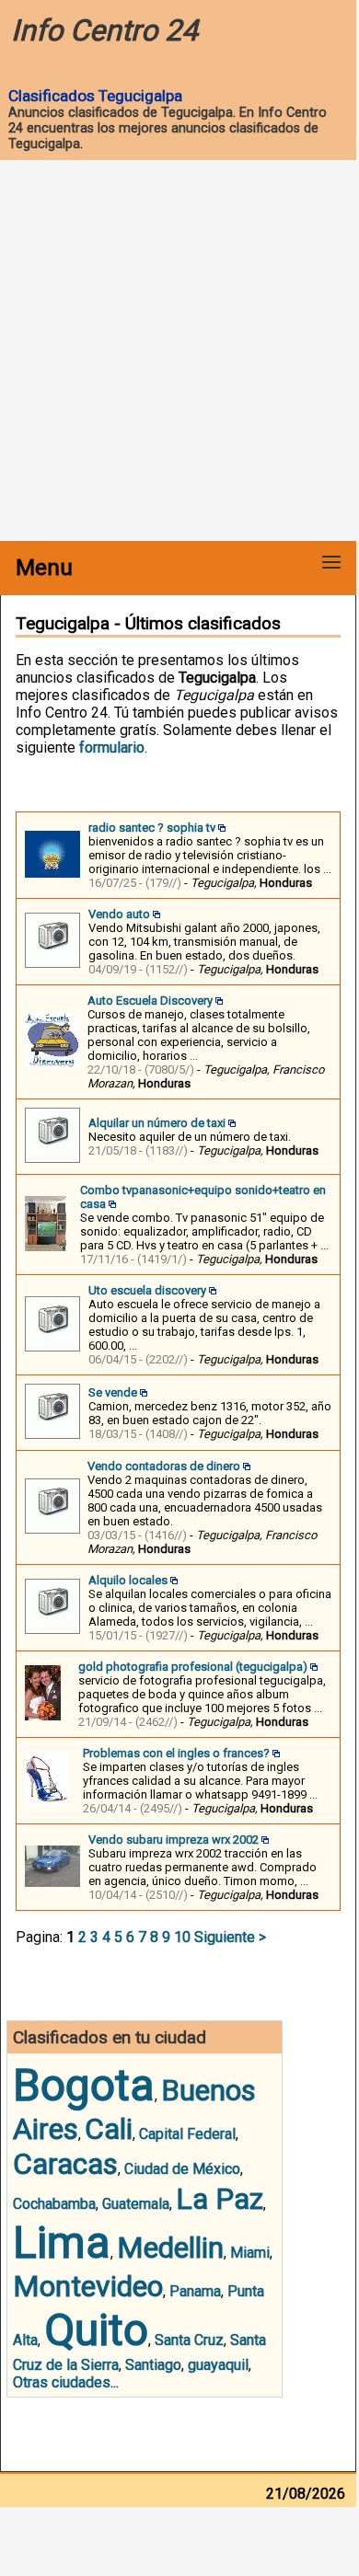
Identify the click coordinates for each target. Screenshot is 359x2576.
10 (182, 1937)
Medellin (170, 2248)
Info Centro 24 (104, 30)
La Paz (220, 2199)
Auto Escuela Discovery (150, 1000)
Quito (96, 2330)
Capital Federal (187, 2134)
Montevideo (88, 2286)
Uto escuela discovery (147, 1290)
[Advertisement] (179, 352)
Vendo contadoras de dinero (164, 1466)
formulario (112, 747)
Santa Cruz (189, 2340)
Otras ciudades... (66, 2382)
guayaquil (218, 2365)
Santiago (153, 2365)
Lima (62, 2242)
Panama (195, 2291)
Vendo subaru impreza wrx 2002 (174, 1840)
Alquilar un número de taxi (157, 1123)
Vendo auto (119, 914)
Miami (250, 2253)
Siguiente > (230, 1937)
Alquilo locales (128, 1580)
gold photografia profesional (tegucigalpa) (193, 1667)
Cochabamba (54, 2204)
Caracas (65, 2164)
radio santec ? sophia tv (152, 828)
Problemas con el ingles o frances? (176, 1753)
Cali (109, 2129)
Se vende (113, 1392)
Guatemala (136, 2204)
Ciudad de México (182, 2169)
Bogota (84, 2085)
